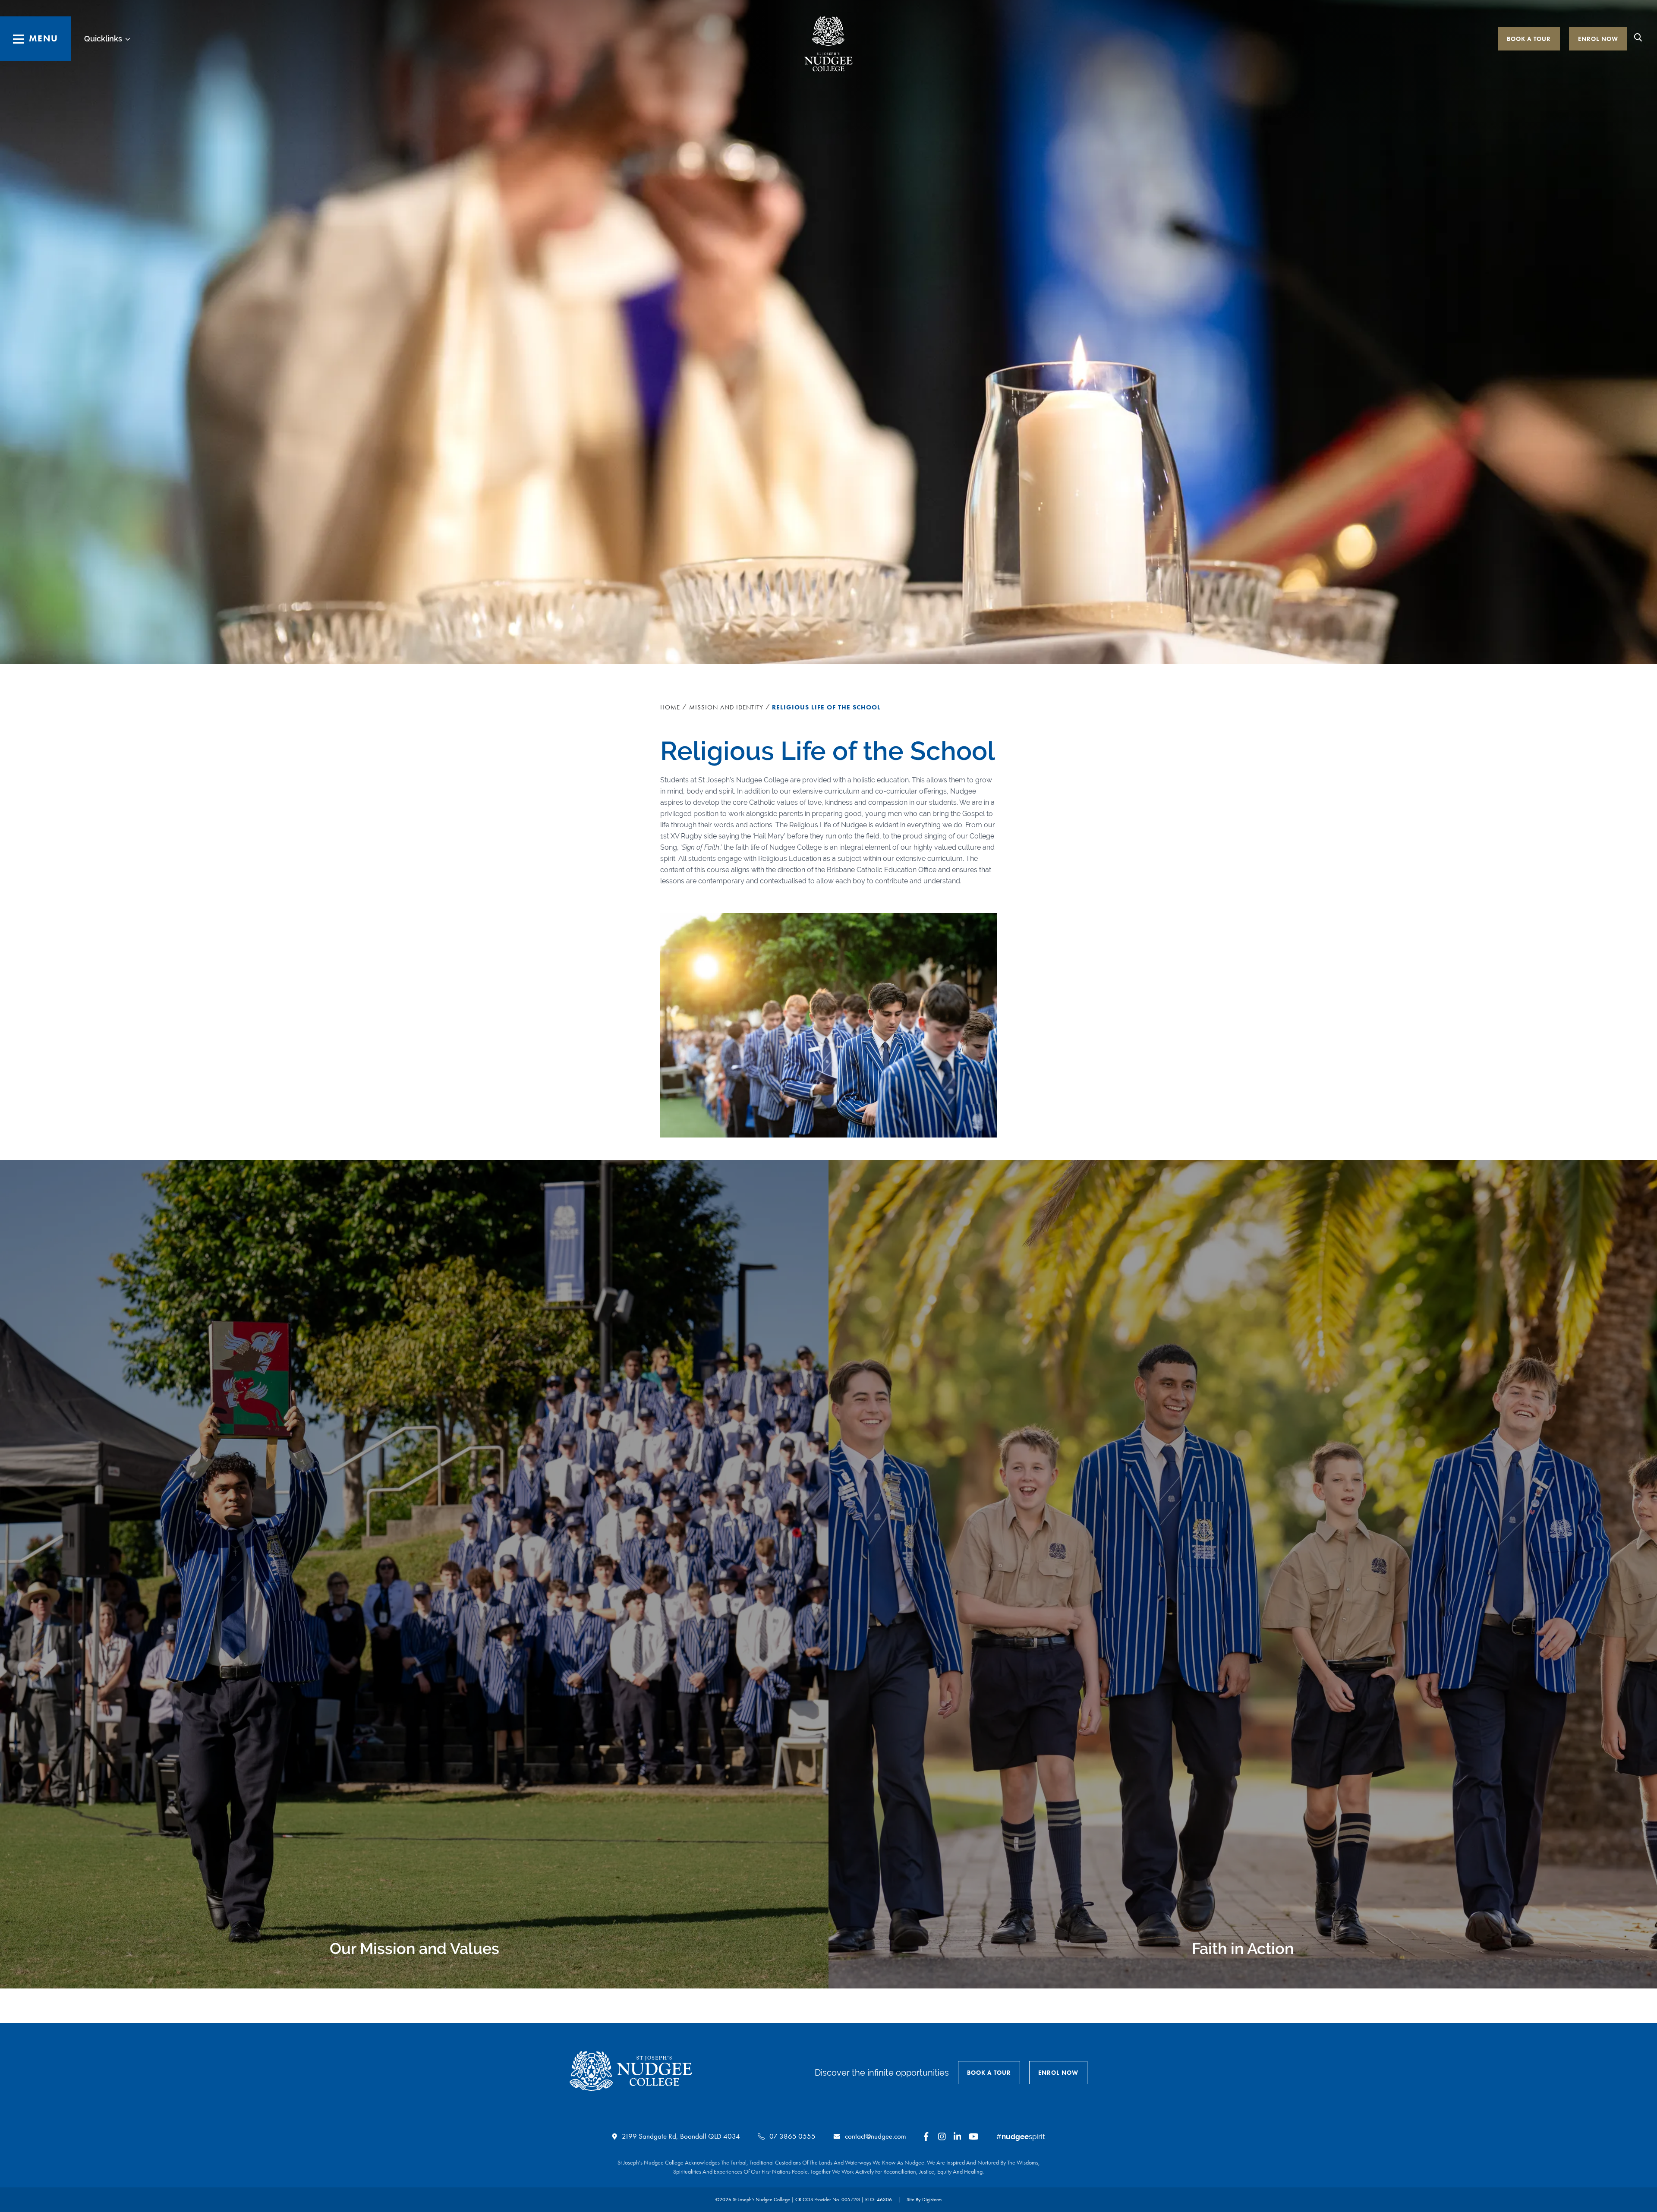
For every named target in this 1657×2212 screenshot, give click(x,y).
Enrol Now (1598, 39)
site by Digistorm (924, 2199)
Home (670, 707)
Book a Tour (1529, 39)
